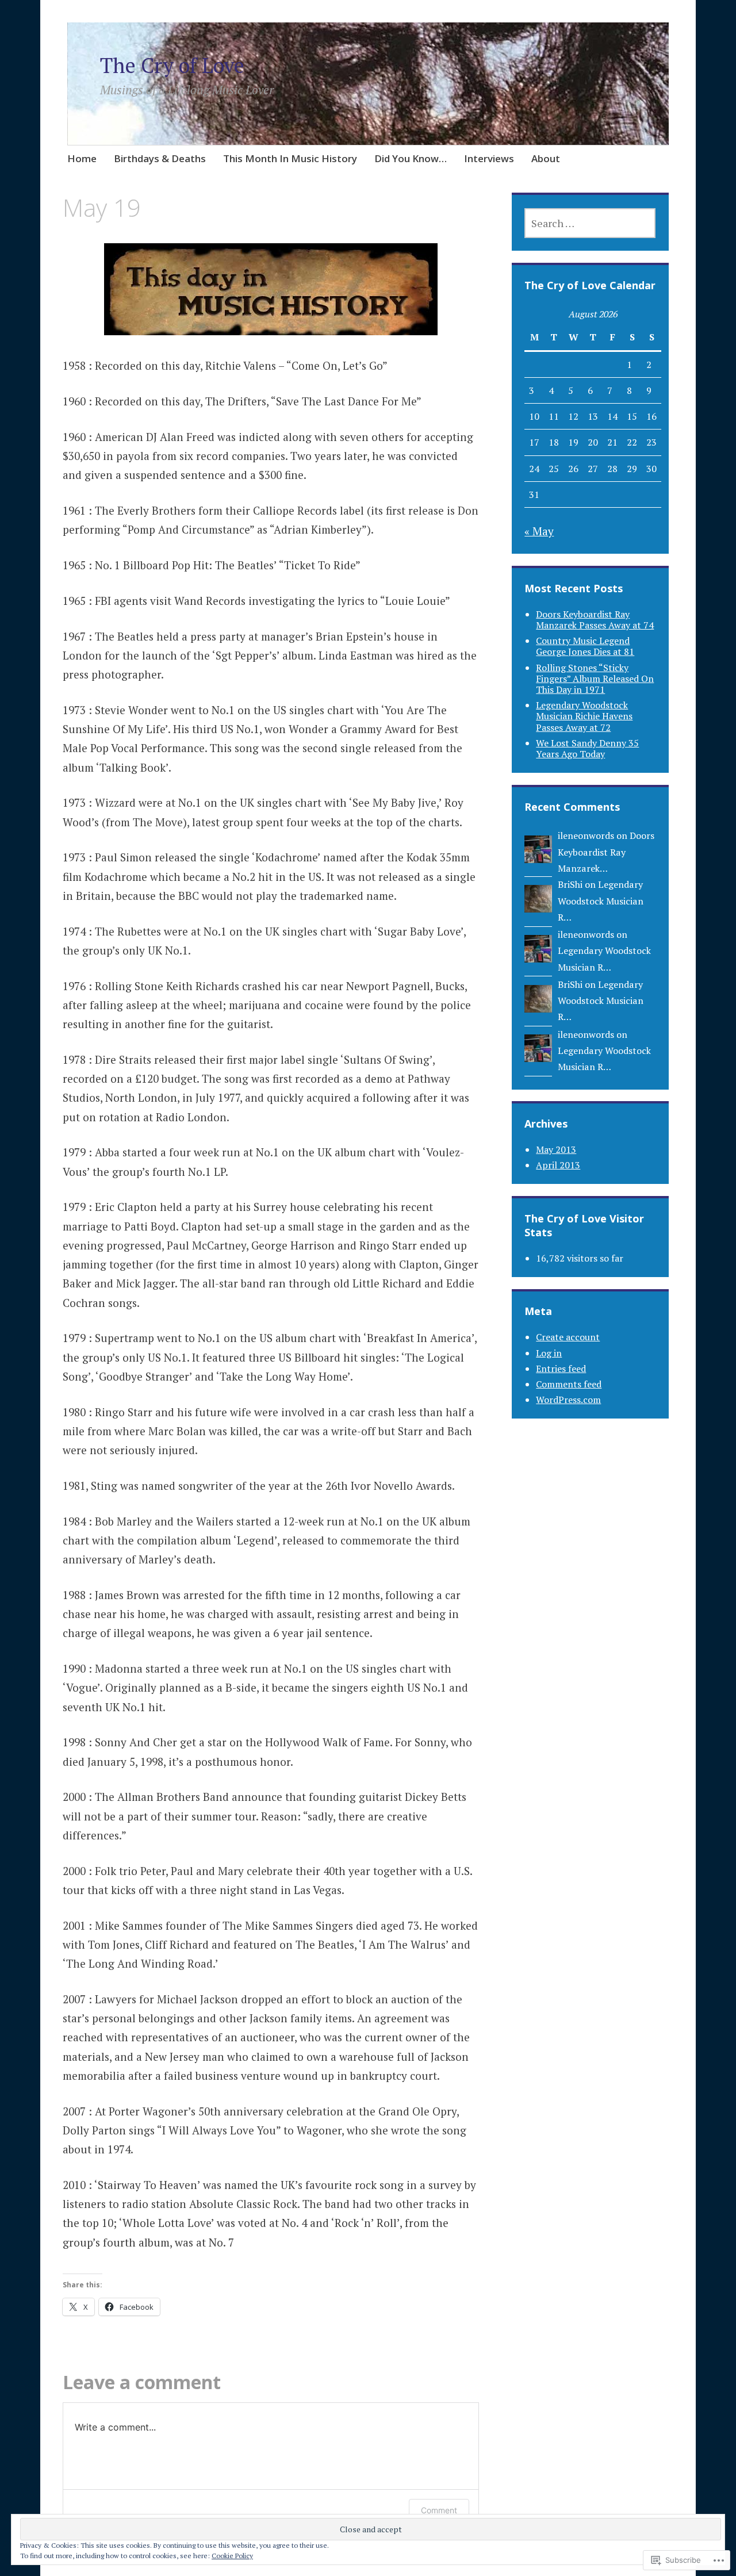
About (546, 158)
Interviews (489, 158)
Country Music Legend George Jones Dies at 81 (585, 646)
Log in (549, 1353)
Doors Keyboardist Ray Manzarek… (606, 852)
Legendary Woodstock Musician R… (601, 901)
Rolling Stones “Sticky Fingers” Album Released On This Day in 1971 (595, 678)
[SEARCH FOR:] (590, 223)
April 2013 (558, 1165)
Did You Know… (411, 158)
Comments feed (569, 1384)
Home (82, 158)
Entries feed (561, 1368)
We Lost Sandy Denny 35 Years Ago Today (587, 748)
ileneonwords (586, 835)
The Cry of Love (172, 65)
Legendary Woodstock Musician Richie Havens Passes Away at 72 (584, 716)
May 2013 (556, 1149)
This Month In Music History (290, 158)
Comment (439, 2510)
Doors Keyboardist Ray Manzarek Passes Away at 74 (595, 620)
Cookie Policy (232, 2556)
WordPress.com (568, 1400)
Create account (568, 1337)
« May (539, 531)
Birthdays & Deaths (160, 158)
